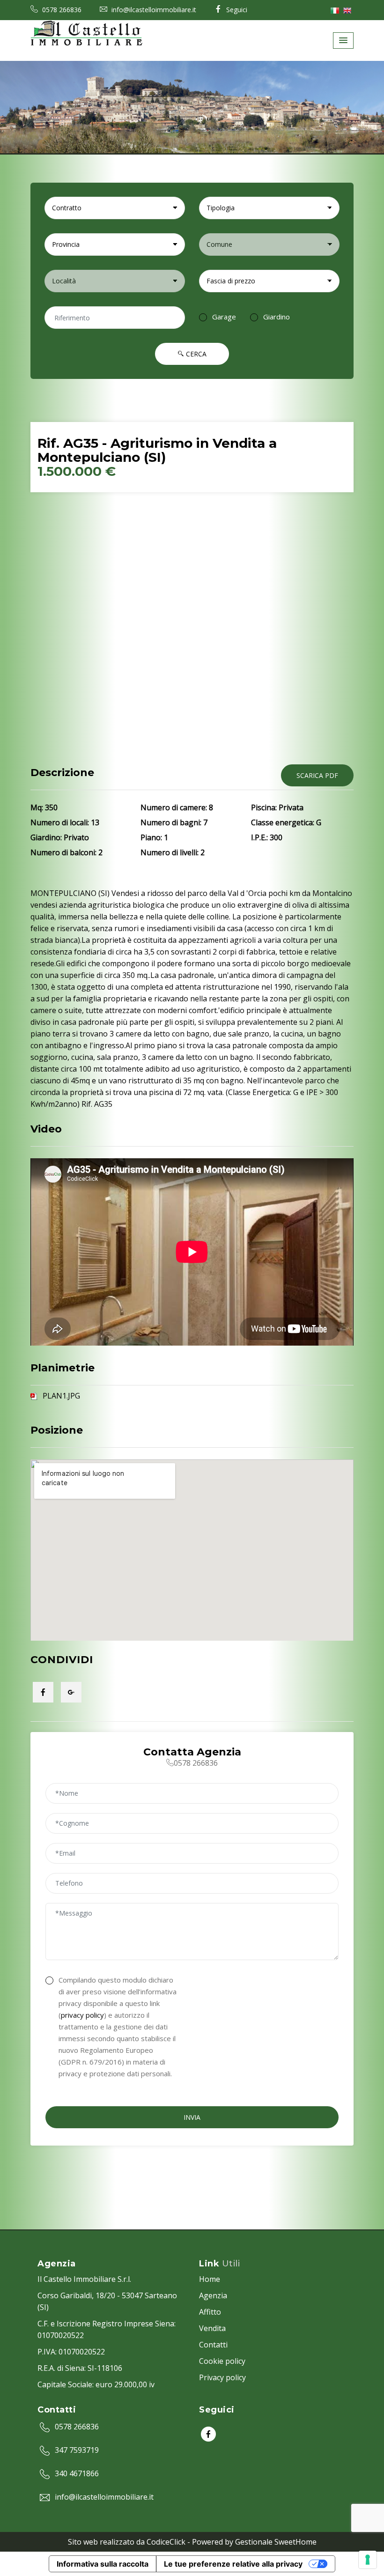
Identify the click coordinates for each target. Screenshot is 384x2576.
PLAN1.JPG (61, 1396)
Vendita (212, 2328)
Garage (224, 317)
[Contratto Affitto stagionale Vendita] (115, 208)
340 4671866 (77, 2473)
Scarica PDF (317, 775)
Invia (192, 2117)
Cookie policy (222, 2361)
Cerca (195, 354)
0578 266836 (61, 10)
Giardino (277, 317)
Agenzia (213, 2295)
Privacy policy (222, 2377)
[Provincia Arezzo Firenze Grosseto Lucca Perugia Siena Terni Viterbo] (115, 244)
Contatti (213, 2345)
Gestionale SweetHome (276, 2542)
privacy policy (82, 2015)
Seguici (236, 10)
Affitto (210, 2312)
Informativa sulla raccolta (103, 2564)
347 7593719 (77, 2450)
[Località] (115, 281)
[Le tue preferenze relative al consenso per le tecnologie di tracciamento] (368, 2560)
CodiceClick (166, 2542)
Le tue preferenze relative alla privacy (233, 2564)
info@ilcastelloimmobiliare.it (153, 10)
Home (210, 2279)
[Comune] (269, 244)
